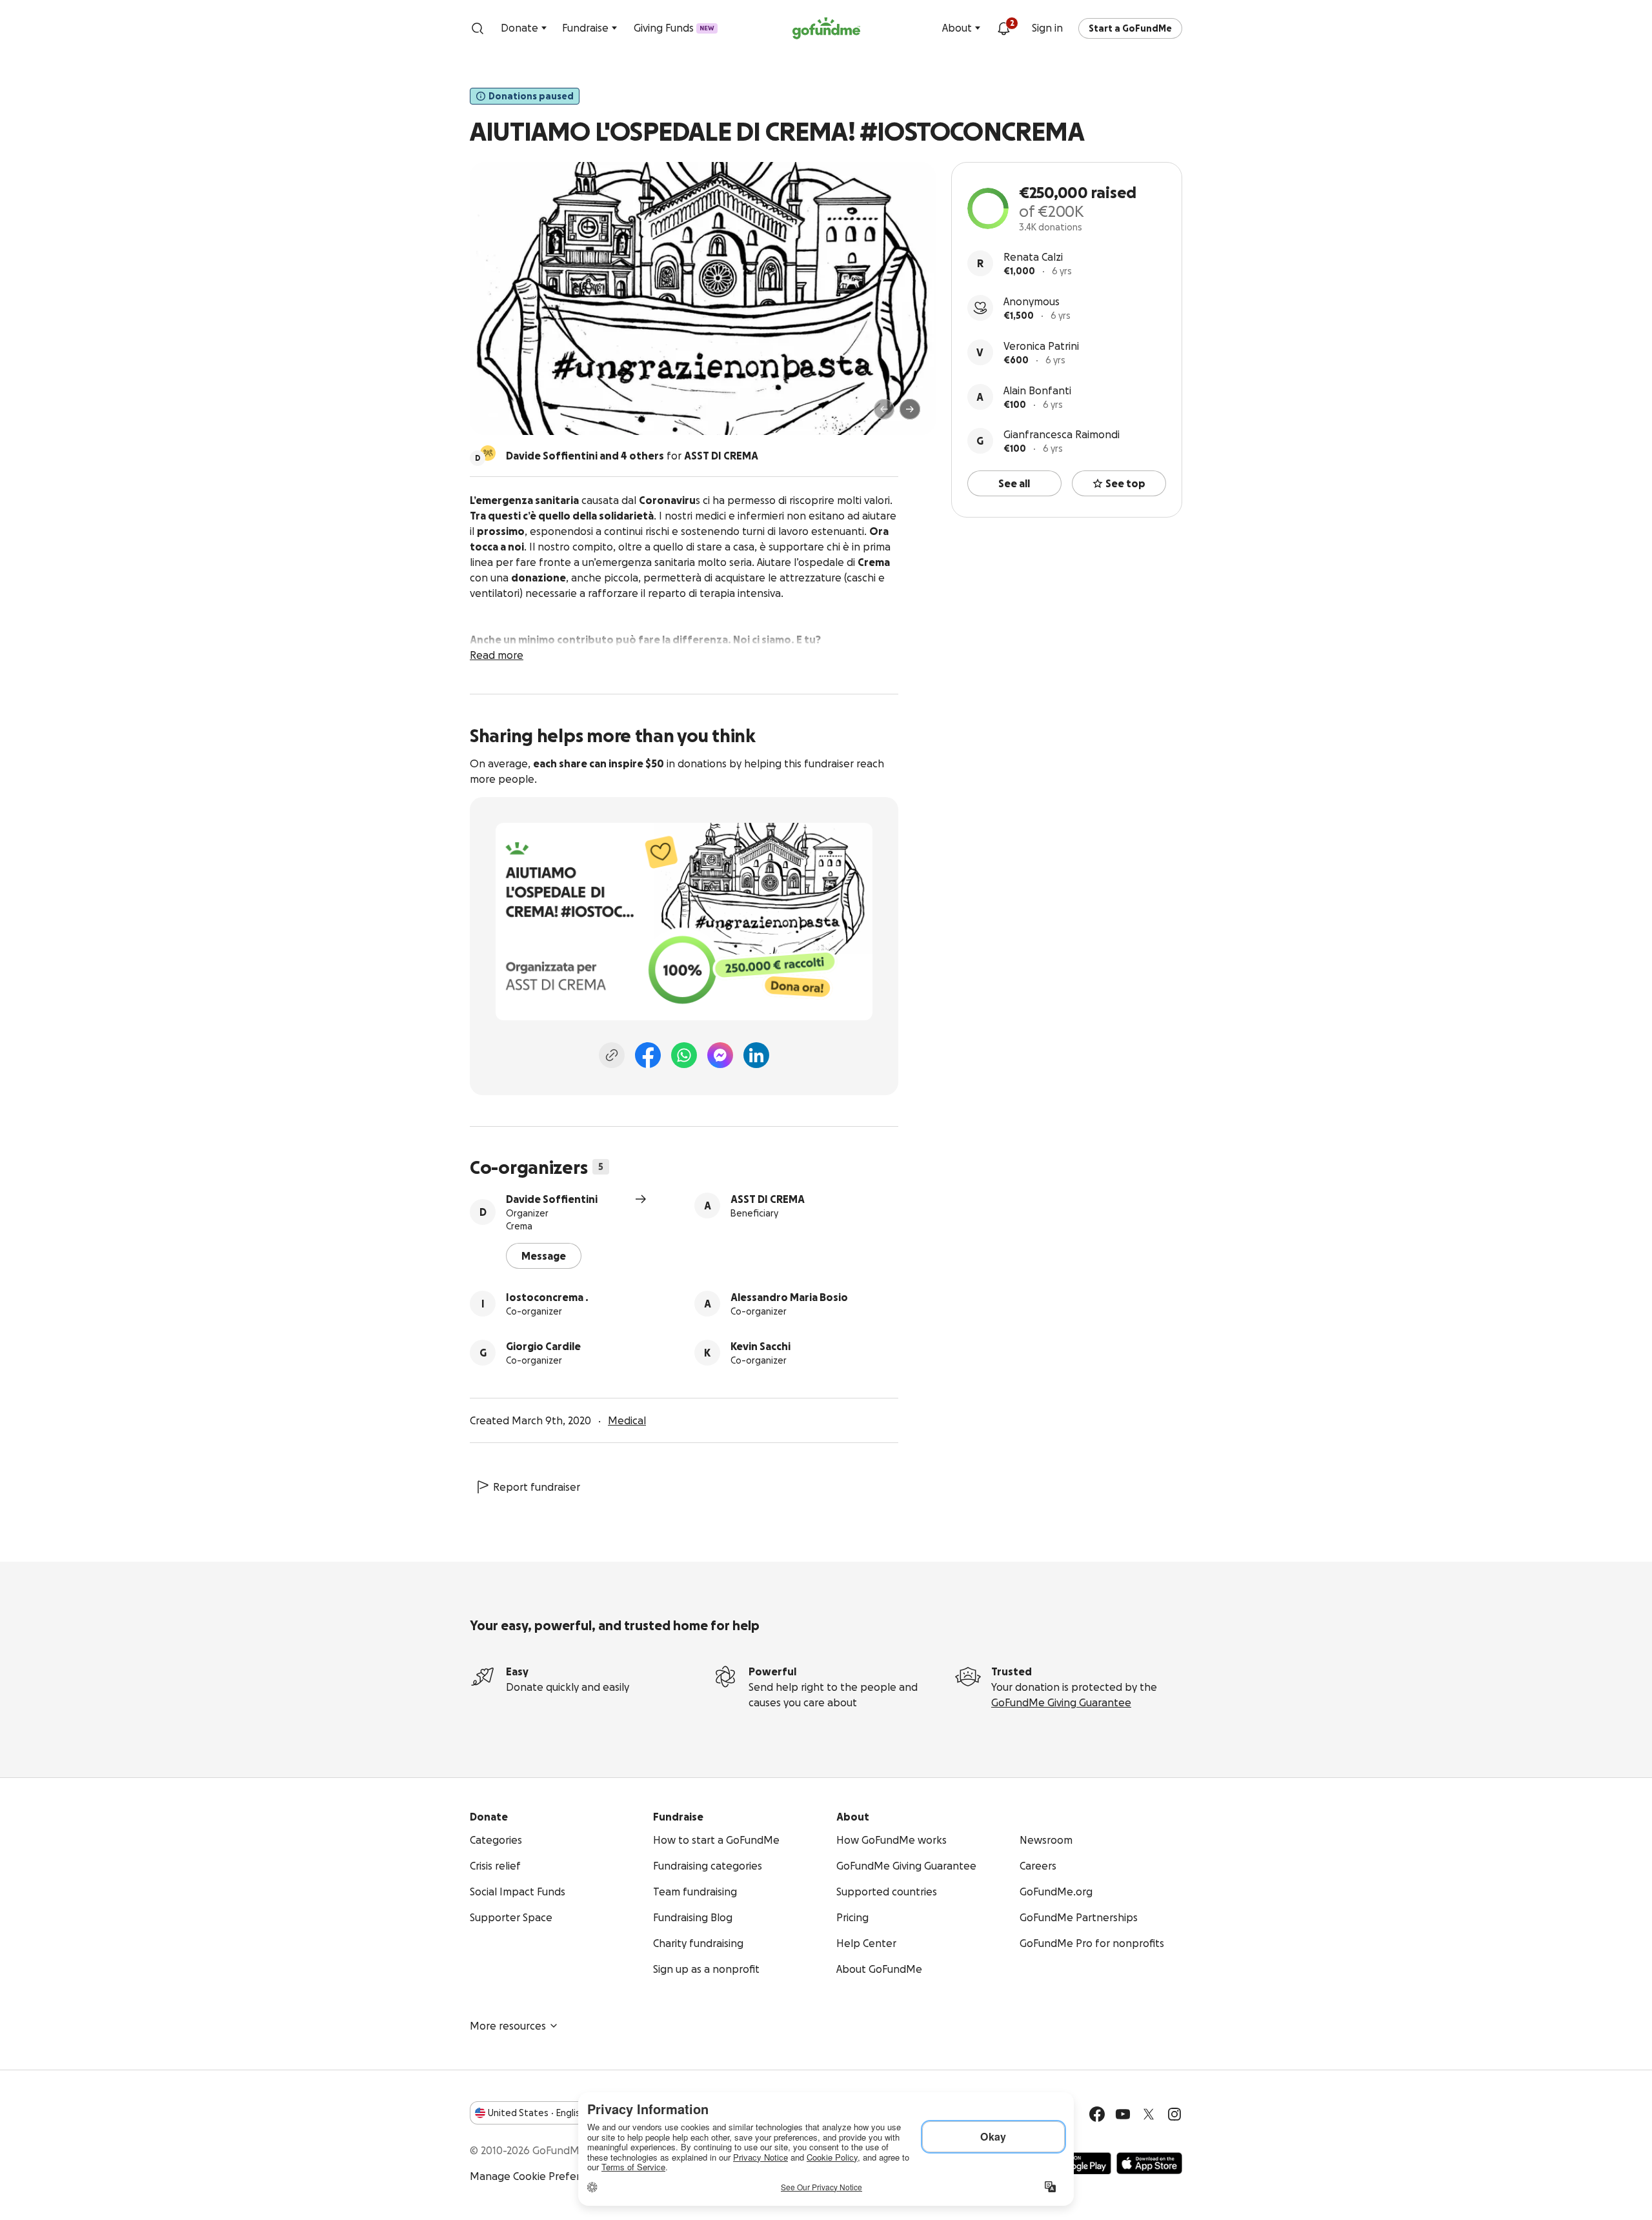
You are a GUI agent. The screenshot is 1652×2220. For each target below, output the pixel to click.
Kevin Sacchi (761, 1346)
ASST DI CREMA (768, 1199)
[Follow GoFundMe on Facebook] (1097, 2114)
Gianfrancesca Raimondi (1062, 434)
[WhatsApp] (684, 1055)
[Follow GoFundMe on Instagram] (1174, 2114)
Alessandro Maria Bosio (789, 1297)
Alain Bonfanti (1037, 390)
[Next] (910, 409)
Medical (627, 1420)
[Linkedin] (756, 1055)
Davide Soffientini (552, 1199)
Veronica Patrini (1041, 346)
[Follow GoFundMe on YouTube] (1123, 2114)
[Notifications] (1003, 28)
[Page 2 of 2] (505, 415)
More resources (508, 2026)
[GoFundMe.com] (826, 28)
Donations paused (531, 96)
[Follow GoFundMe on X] (1149, 2114)
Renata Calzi (1033, 257)
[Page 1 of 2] (493, 415)
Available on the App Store (1149, 2163)
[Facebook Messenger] (720, 1055)
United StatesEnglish (537, 2113)
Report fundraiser (537, 1487)
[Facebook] (648, 1055)
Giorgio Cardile (543, 1346)
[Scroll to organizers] (488, 453)
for (632, 456)
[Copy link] (612, 1055)
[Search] (478, 28)
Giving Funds (674, 28)
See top (1125, 483)
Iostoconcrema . (547, 1297)
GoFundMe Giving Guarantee (1061, 1702)
